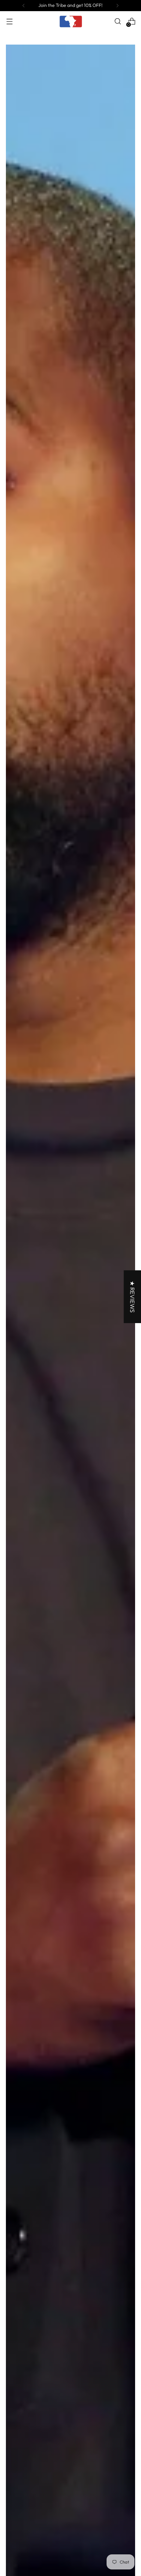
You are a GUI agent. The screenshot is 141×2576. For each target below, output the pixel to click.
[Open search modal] (118, 21)
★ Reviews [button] (132, 1297)
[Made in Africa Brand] (70, 21)
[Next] (117, 6)
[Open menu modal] (9, 21)
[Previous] (24, 6)
